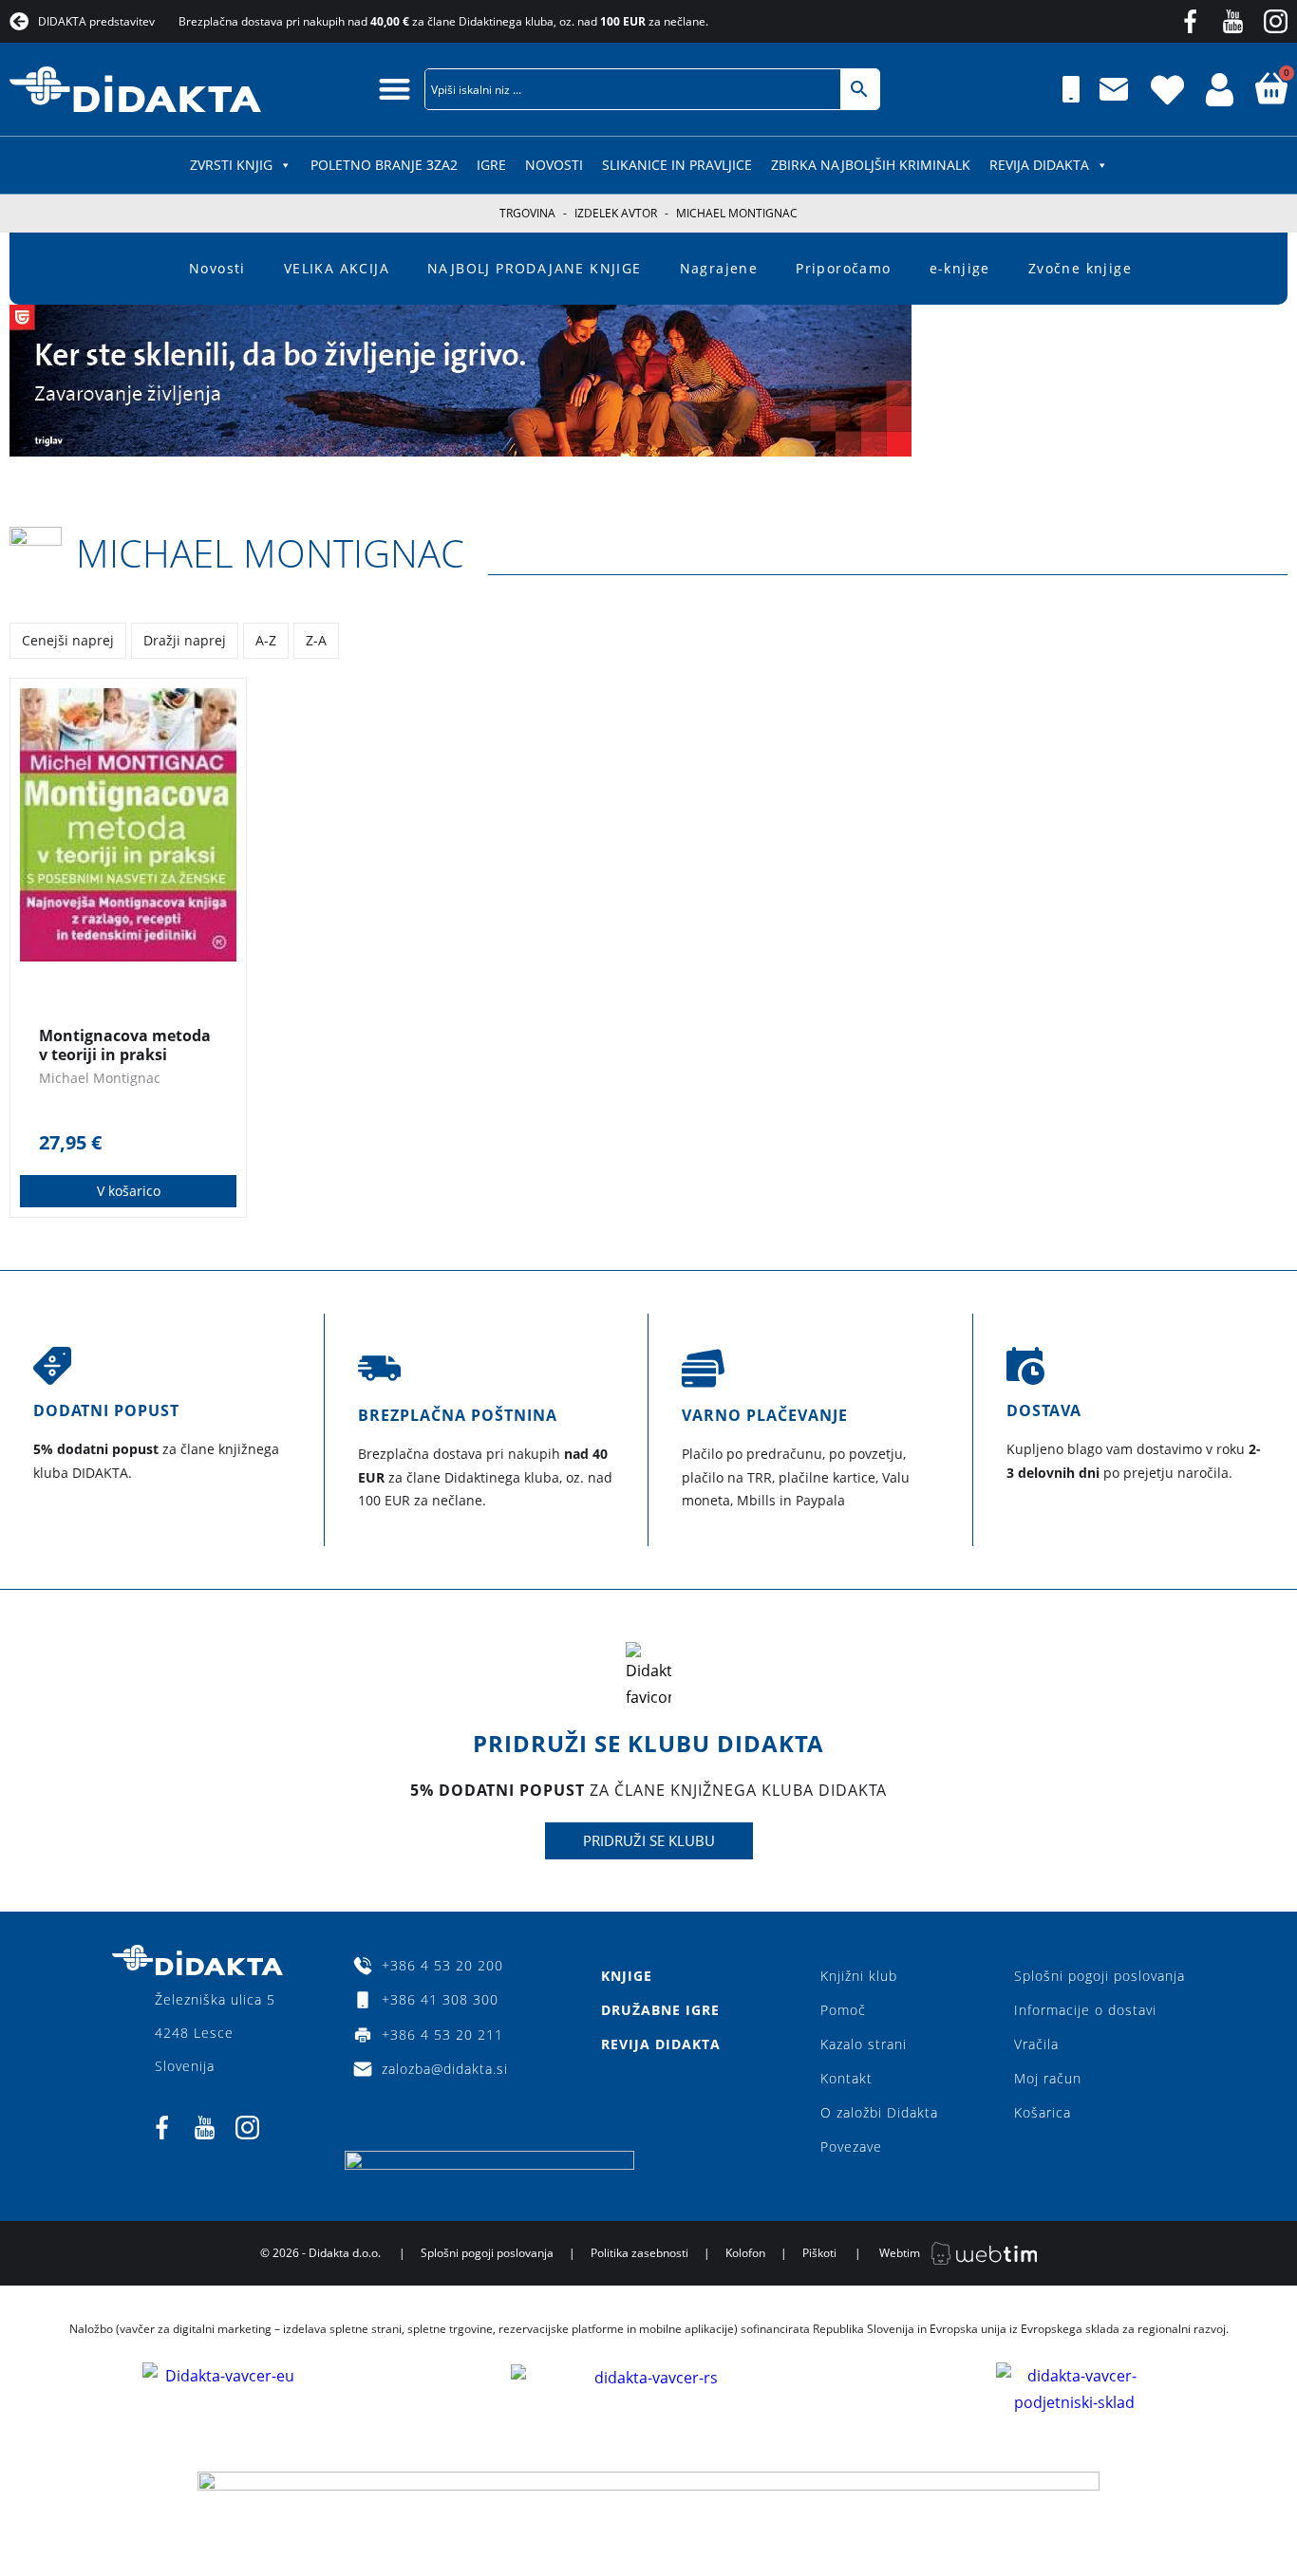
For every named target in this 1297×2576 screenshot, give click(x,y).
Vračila (1036, 2044)
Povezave (851, 2147)
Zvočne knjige (1080, 268)
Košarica (1043, 2112)
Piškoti (819, 2253)
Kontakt (846, 2078)
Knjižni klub (859, 1976)
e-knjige (960, 268)
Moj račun (1048, 2078)
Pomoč (843, 2010)
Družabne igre (660, 2010)
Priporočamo (843, 268)
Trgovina (527, 213)
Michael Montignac (270, 553)
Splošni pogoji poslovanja (1100, 1976)
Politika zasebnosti (639, 2253)
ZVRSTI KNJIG (231, 165)
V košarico (129, 1191)
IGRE (491, 165)
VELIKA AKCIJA (337, 268)
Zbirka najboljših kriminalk (871, 165)
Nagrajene (719, 268)
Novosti (554, 165)
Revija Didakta (1039, 165)
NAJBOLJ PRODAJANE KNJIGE (535, 268)
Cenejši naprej (68, 640)
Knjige (627, 1976)
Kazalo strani (864, 2044)
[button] (395, 89)
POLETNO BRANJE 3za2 (384, 165)
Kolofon (745, 2253)
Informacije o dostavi (1085, 2010)
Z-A (316, 640)
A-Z (266, 640)
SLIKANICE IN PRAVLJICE (677, 165)
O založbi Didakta (879, 2112)
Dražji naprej (185, 640)
